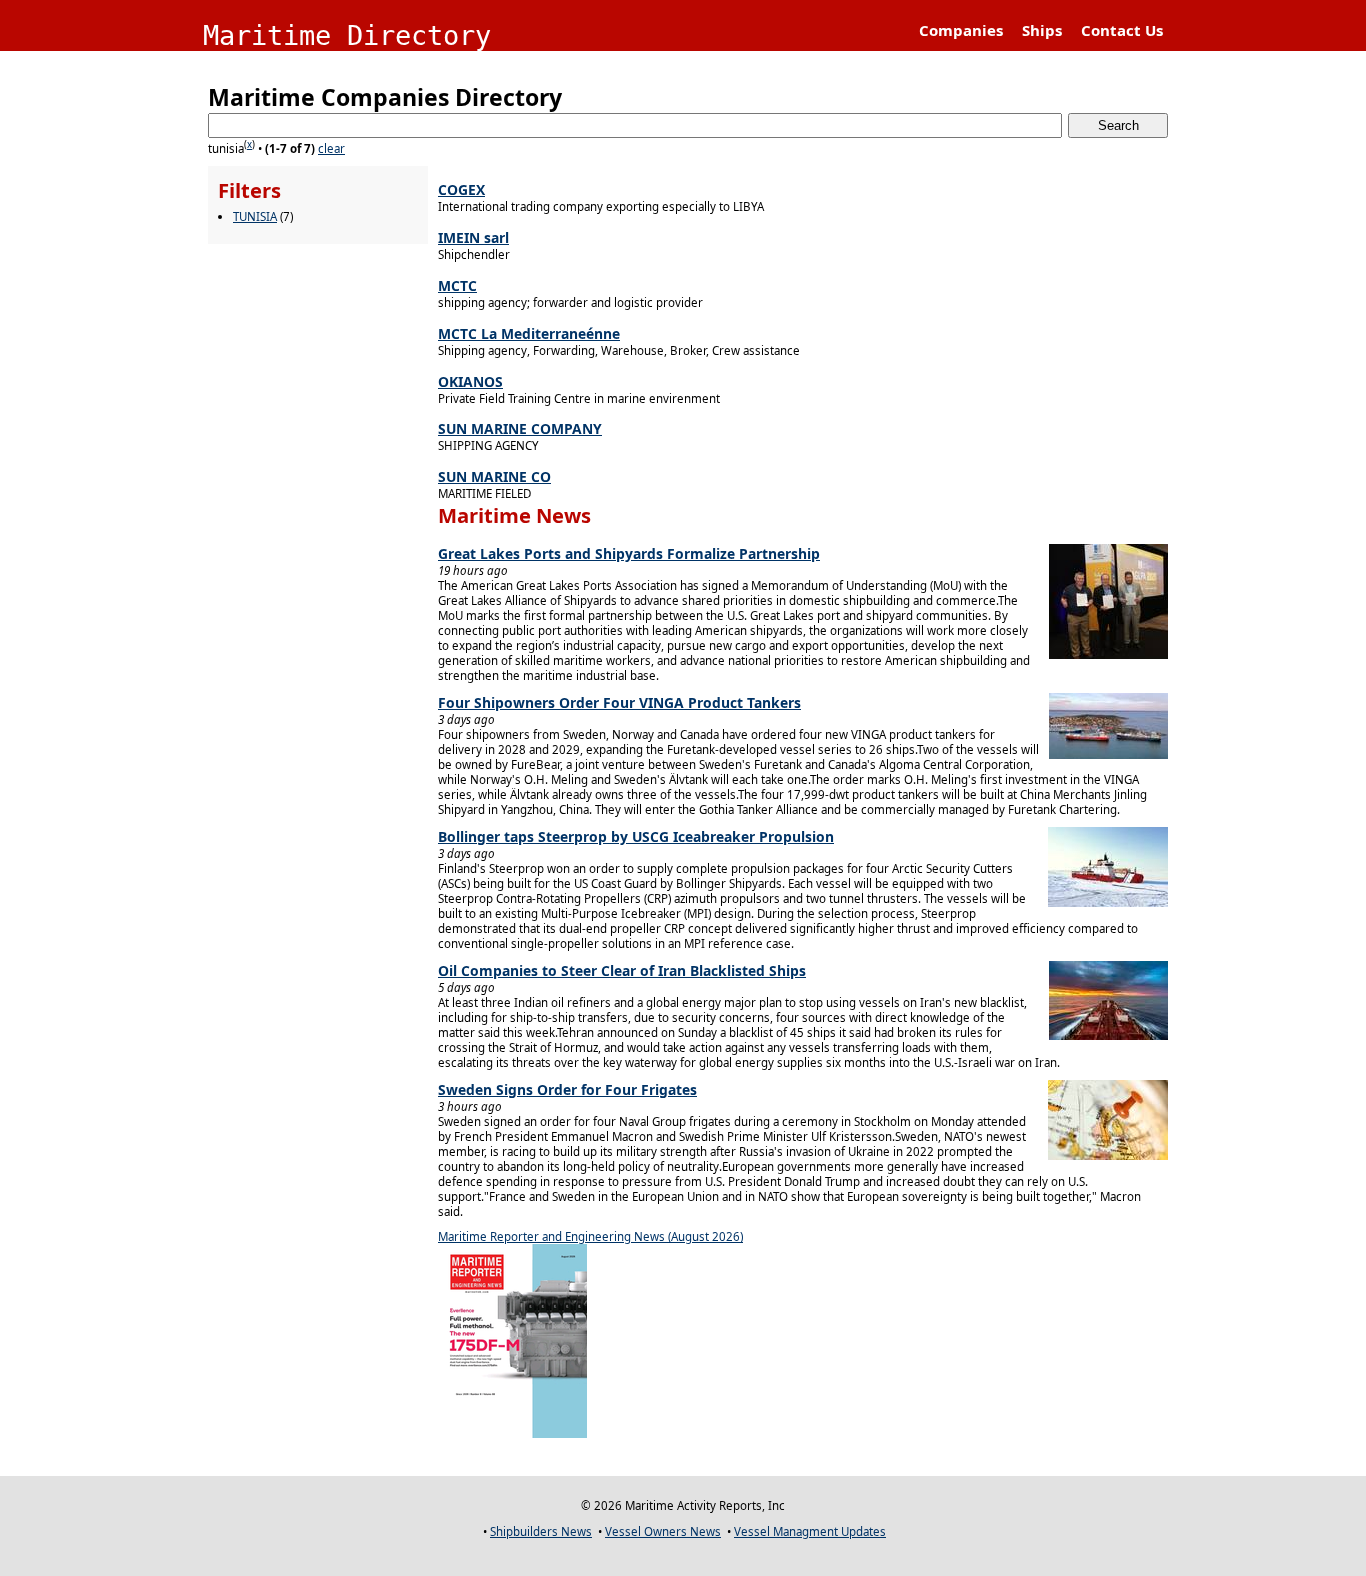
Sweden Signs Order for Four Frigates (567, 1089)
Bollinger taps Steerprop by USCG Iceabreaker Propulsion (636, 836)
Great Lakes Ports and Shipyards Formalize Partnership (629, 553)
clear (331, 148)
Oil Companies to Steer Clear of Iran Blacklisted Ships (622, 970)
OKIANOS (470, 381)
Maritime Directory (347, 35)
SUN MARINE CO (494, 476)
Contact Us (1122, 30)
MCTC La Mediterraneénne (529, 333)
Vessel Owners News (663, 1531)
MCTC (457, 285)
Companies (961, 30)
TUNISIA (255, 216)
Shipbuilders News (541, 1531)
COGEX (461, 189)
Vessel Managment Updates (810, 1531)
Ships (1042, 30)
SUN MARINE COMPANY (520, 428)
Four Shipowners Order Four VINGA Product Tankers (619, 702)
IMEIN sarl (473, 237)
